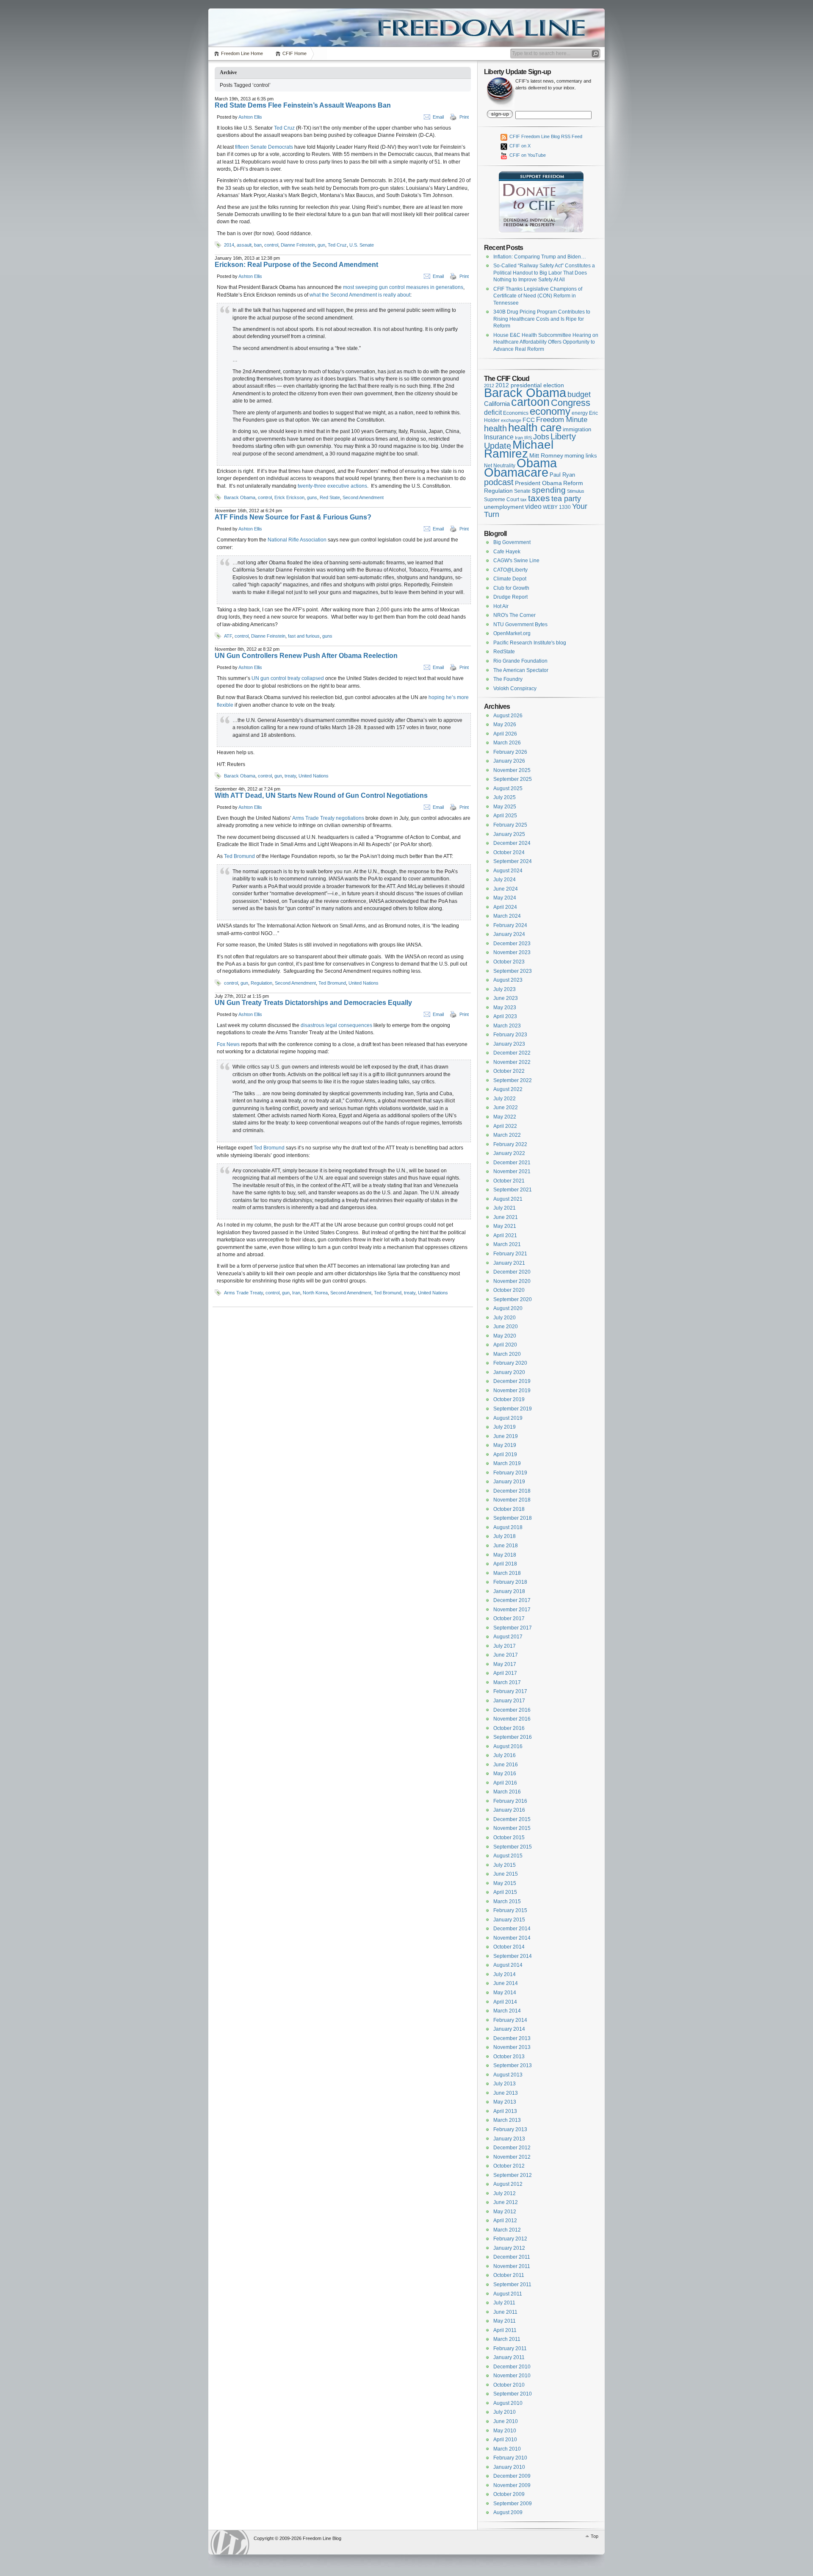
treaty (290, 776)
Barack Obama (240, 497)
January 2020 (509, 1372)
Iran (296, 1293)
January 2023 (509, 1044)
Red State (330, 497)
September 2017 (513, 1628)
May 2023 (505, 1008)
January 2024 (509, 934)
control (271, 245)
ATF (228, 636)
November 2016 (512, 1719)
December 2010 (512, 2367)
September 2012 (513, 2175)
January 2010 (509, 2467)
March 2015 (507, 1901)
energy (580, 413)
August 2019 (508, 1418)
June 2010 (506, 2421)
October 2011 (509, 2275)
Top (595, 2536)
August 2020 (508, 1308)
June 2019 (506, 1436)
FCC (529, 420)
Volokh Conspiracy (515, 688)
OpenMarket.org (512, 633)
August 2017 (508, 1637)
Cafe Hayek (507, 552)
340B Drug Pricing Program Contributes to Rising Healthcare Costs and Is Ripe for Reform (542, 319)
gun (321, 245)
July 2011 (504, 2303)
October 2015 (509, 1838)
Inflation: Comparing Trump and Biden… (540, 257)
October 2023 (509, 962)
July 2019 (505, 1427)
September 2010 (513, 2394)
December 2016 (512, 1710)
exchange (511, 420)
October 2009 (509, 2494)
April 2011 (505, 2330)
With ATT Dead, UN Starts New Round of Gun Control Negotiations (321, 795)
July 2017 (505, 1646)
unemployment (504, 507)
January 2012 (509, 2248)
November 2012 (512, 2157)
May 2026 (505, 724)
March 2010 (507, 2449)
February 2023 (510, 1035)
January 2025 (509, 834)
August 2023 (508, 980)
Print (464, 117)
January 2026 (509, 761)
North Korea (315, 1293)
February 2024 (510, 925)
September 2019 (513, 1409)
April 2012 (505, 2221)
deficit (493, 412)
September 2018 (513, 1518)
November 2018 (512, 1500)
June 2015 (506, 1874)
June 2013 (506, 2093)
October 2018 (509, 1509)
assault (244, 245)
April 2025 (505, 816)
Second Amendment (363, 497)
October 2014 (509, 1947)
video (533, 506)
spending (549, 490)
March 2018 (507, 1573)
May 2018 (505, 1555)
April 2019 (505, 1455)
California (497, 404)
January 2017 (509, 1701)
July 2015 (505, 1865)
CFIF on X (519, 146)
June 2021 (506, 1217)
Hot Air (501, 606)
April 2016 (505, 1783)
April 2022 (505, 1126)
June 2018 (506, 1546)
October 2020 (509, 1290)
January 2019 (509, 1482)
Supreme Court (502, 500)
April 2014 (505, 2002)
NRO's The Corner (514, 615)
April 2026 (505, 734)
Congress (571, 403)
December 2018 (512, 1491)
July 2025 (505, 797)
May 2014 (505, 1993)
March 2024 (507, 916)
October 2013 (509, 2057)
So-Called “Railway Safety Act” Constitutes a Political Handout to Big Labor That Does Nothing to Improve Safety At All (544, 273)
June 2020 (506, 1327)
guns (312, 497)
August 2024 (508, 871)
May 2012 (505, 2212)
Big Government (512, 542)
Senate (522, 491)
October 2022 (509, 1071)
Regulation (261, 983)
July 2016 (505, 1755)
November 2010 (512, 2376)
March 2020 (507, 1354)
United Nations (314, 776)
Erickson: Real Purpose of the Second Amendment (296, 265)
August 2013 (508, 2075)
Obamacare (516, 472)
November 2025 (512, 770)
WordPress (230, 2542)
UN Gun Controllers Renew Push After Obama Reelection (306, 656)
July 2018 (505, 1536)
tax (524, 500)
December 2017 (512, 1600)
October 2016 (509, 1728)
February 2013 (510, 2129)
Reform (573, 483)
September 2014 (513, 1956)
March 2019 (507, 1463)
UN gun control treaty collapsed (288, 678)
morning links (581, 456)
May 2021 (505, 1226)
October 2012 (509, 2166)
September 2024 (513, 861)
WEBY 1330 (557, 507)
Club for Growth (511, 588)
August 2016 (508, 1746)
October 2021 (509, 1181)
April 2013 (505, 2111)
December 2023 (512, 944)
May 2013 (505, 2102)
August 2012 (508, 2184)
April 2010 (505, 2440)
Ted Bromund (239, 856)
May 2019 (505, 1445)
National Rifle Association (297, 540)
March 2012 (507, 2230)
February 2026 (510, 752)
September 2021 (513, 1190)
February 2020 (510, 1363)
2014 (229, 245)
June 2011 (505, 2312)
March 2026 (507, 743)
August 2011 (508, 2294)
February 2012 (510, 2239)
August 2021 (508, 1199)
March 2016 (507, 1792)
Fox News (228, 1044)
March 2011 (507, 2339)
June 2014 (506, 1983)
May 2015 (505, 1883)
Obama (537, 463)
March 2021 (507, 1244)
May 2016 (505, 1774)
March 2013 (507, 2120)
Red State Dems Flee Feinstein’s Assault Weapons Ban (303, 105)
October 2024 (509, 852)
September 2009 (513, 2504)
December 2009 (512, 2476)
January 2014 (509, 2029)
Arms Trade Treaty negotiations (328, 818)
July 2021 (505, 1208)
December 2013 (512, 2038)
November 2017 (512, 1610)
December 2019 (512, 1381)
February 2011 (510, 2348)
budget (579, 394)
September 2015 (513, 1847)
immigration (577, 429)
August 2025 (508, 788)
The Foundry (508, 679)
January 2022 (509, 1153)
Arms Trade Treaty (243, 1293)
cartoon (530, 402)
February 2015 (510, 1910)
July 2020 (505, 1318)
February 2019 (510, 1473)
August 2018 (508, 1527)
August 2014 (508, 1965)
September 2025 (513, 779)
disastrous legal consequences (336, 1025)
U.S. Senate (362, 245)
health (495, 428)
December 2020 (512, 1272)
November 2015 (512, 1828)
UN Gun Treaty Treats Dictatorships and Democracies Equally (313, 1003)
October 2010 (509, 2385)
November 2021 (512, 1171)
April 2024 (505, 907)
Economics (516, 413)
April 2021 (505, 1235)
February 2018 (510, 1582)
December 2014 (512, 1929)
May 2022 (505, 1117)
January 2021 (509, 1263)
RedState (504, 652)
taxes (539, 498)
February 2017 (510, 1691)
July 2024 (505, 880)
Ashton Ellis (250, 117)
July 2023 (505, 989)
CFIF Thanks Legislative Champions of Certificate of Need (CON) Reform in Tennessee (538, 296)
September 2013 (513, 2065)
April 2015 (505, 1892)
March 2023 (507, 1026)
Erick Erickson (289, 497)
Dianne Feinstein (298, 245)
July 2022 (505, 1099)
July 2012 (505, 2193)
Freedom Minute (562, 420)
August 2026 (508, 716)
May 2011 (505, 2321)
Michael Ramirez (519, 449)
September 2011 (512, 2285)
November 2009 (512, 2485)
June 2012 (506, 2202)
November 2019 (512, 1391)
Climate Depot (510, 579)
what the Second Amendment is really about (360, 295)
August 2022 (508, 1089)
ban (258, 245)
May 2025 (505, 807)
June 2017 (506, 1655)
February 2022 (510, 1144)
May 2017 (505, 1664)
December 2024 (512, 843)
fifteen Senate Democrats (264, 147)
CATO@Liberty (510, 570)
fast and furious (304, 636)
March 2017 (507, 1682)
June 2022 (506, 1108)
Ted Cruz (284, 128)
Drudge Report (510, 597)
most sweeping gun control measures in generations (403, 287)
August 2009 (508, 2512)
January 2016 (509, 1810)
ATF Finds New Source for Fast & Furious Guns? (293, 517)
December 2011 (512, 2257)
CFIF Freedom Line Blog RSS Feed (545, 136)
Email (438, 117)
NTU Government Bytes (520, 625)
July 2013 (505, 2084)
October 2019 (509, 1399)
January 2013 (509, 2139)
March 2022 (507, 1135)
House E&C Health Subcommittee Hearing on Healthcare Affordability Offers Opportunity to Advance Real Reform (546, 342)
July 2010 (505, 2412)
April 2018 (505, 1564)
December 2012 (512, 2148)
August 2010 (508, 2403)
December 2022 (512, 1053)
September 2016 (513, 1737)
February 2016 (510, 1801)
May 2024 (505, 898)
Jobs (541, 437)
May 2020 (505, 1336)
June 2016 (506, 1765)
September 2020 (513, 1299)
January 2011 (509, 2357)
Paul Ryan (562, 475)
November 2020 (512, 1281)
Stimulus (576, 491)
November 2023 (512, 952)
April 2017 (505, 1673)
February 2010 (510, 2458)
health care (535, 427)
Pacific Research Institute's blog (530, 643)
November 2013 (512, 2047)
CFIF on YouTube (527, 155)
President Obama (538, 483)
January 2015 (509, 1920)
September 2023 (513, 971)
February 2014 (510, 2020)
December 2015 (512, 1819)
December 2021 (512, 1163)
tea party (566, 499)
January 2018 (509, 1591)
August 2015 (508, 1856)
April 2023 (505, 1016)
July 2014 (505, 1974)
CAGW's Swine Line (516, 561)
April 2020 (505, 1345)
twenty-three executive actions (332, 486)
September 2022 (513, 1080)
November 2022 (512, 1062)
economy (550, 411)
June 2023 (506, 998)
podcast (499, 482)
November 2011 (512, 2266)
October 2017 (509, 1618)
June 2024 (506, 889)
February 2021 (510, 1254)
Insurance (499, 437)
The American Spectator (521, 670)
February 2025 (510, 825)
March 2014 (507, 2011)
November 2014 (512, 1938)
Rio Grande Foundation (520, 661)
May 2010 (505, 2431)
